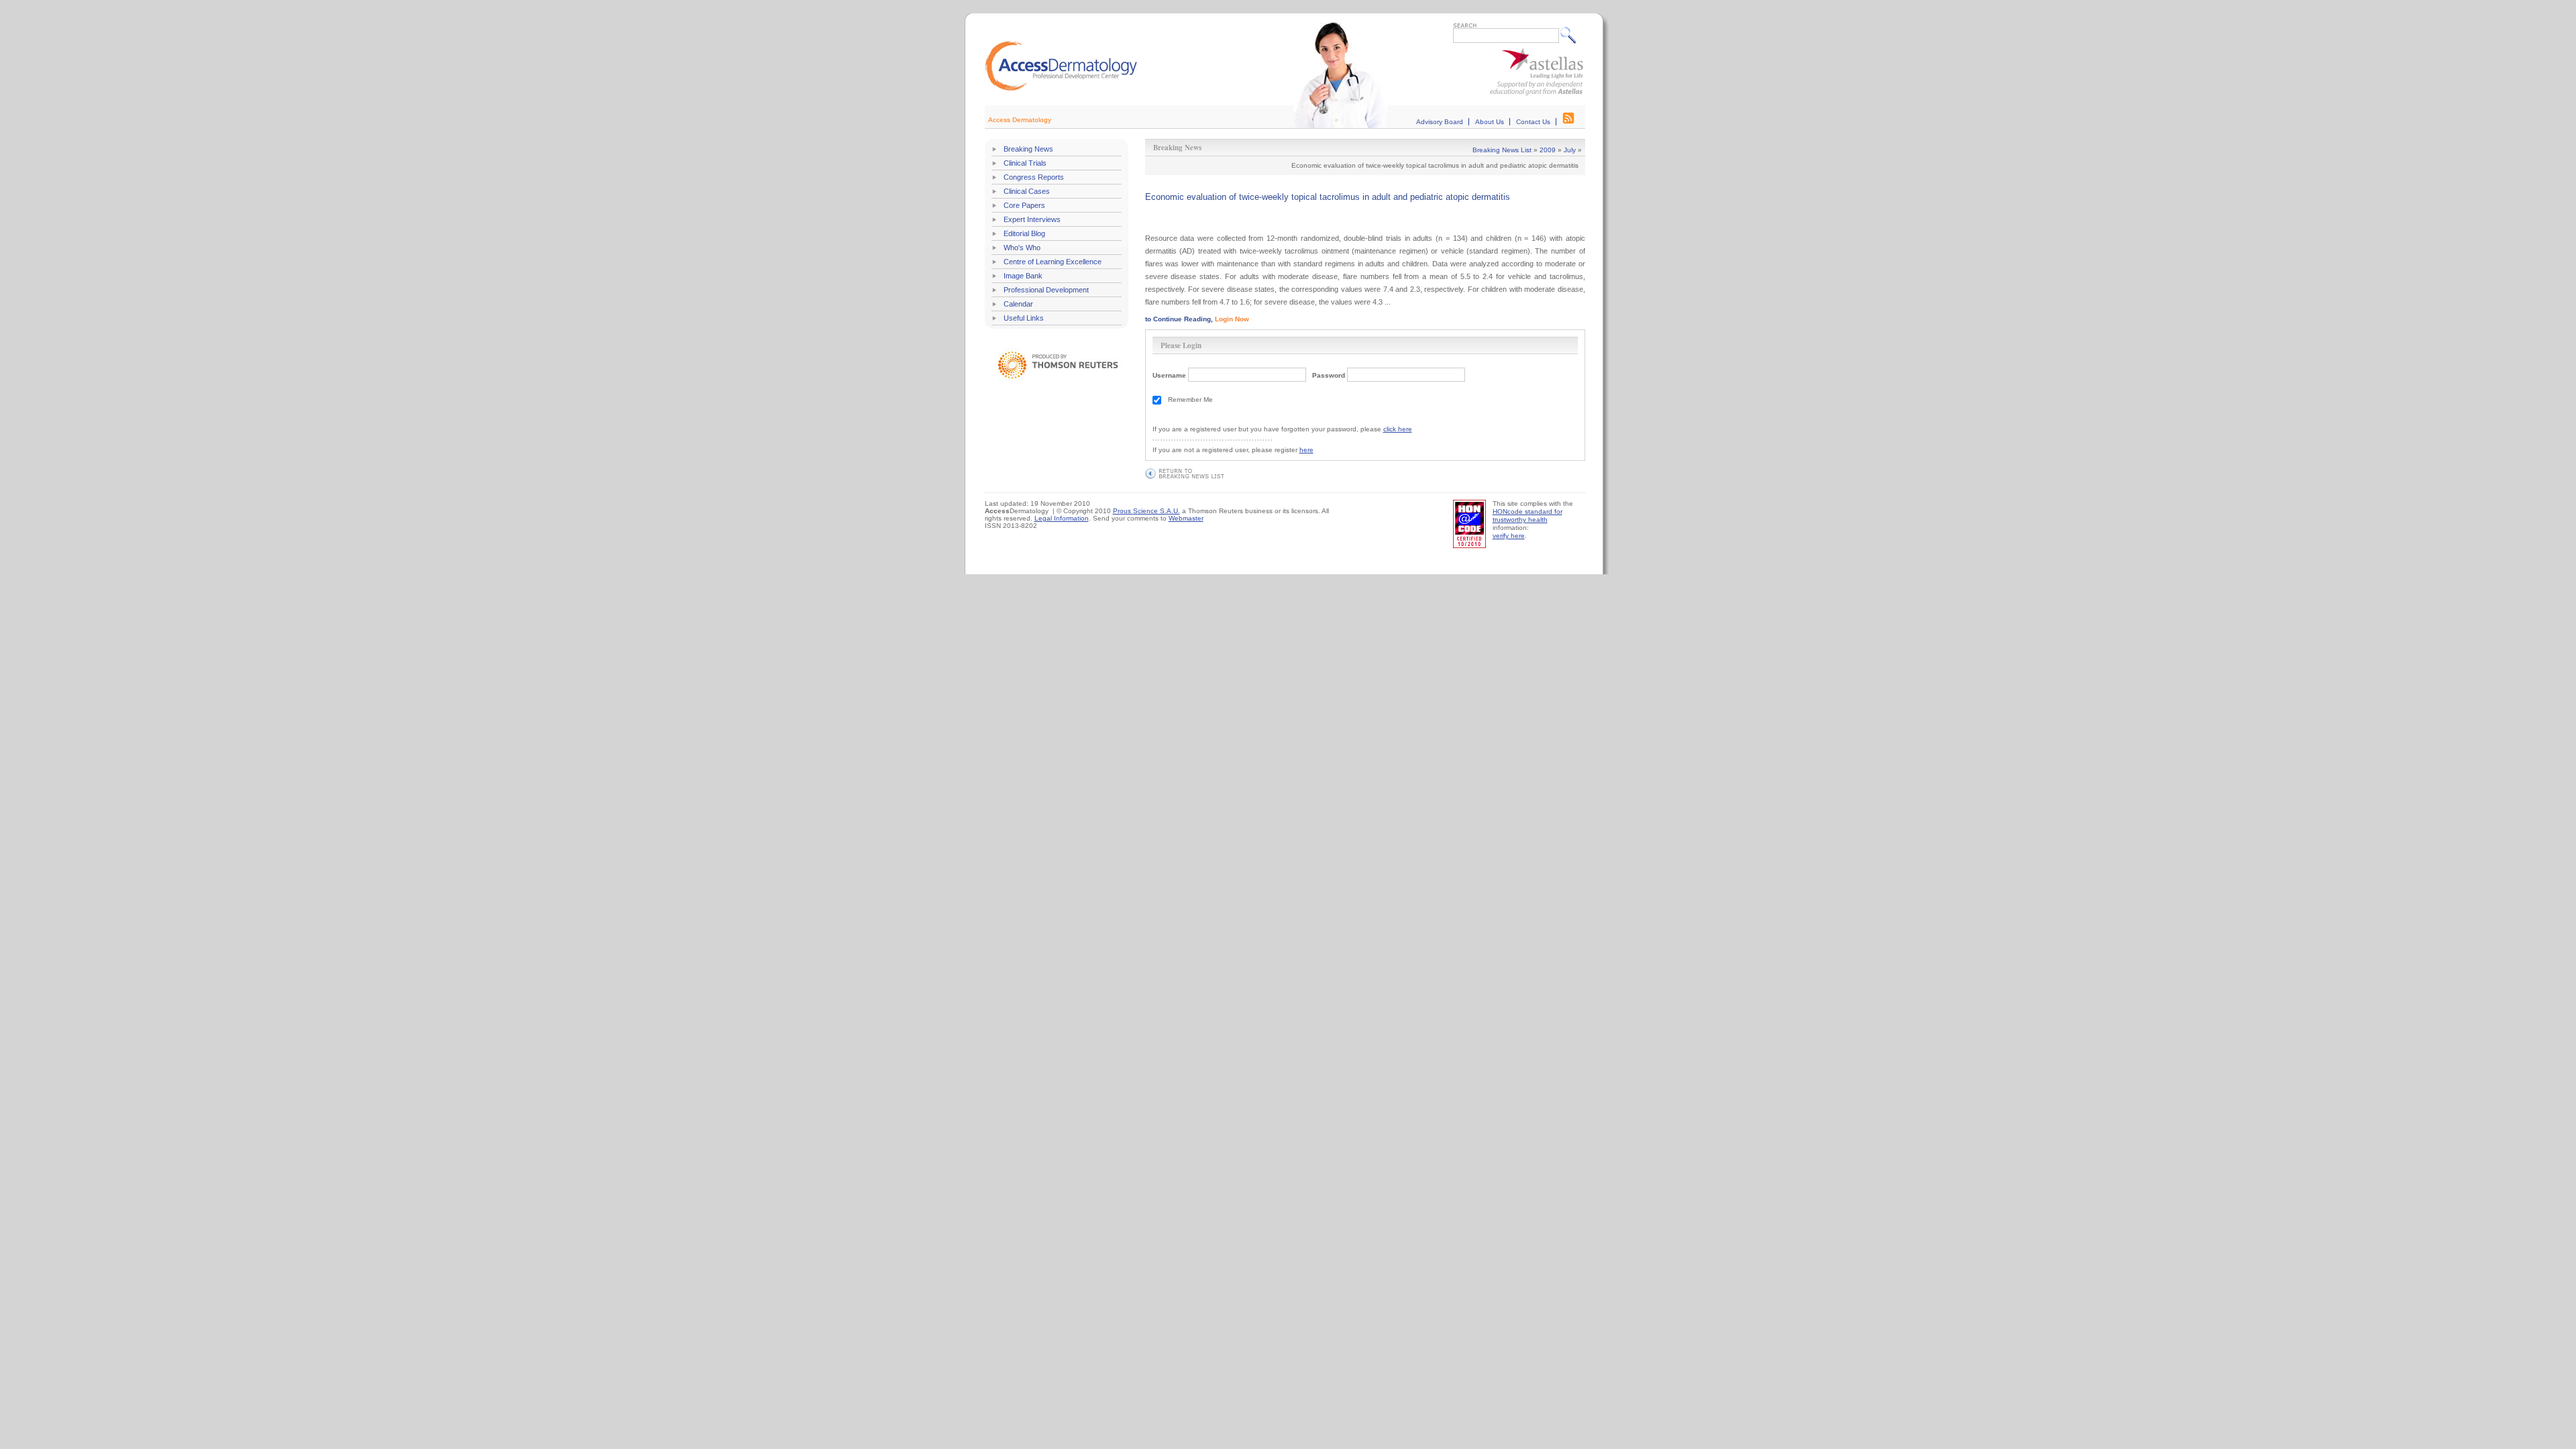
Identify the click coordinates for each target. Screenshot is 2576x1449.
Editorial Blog (1024, 233)
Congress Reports (1034, 177)
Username (1169, 375)
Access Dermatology (1020, 120)
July (1570, 150)
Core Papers (1024, 205)
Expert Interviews (1032, 219)
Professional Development (1046, 290)
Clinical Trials (1025, 163)
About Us (1490, 122)
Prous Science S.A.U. (1146, 511)
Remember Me (1190, 399)
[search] (1571, 35)
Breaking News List (1502, 150)
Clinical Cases (1027, 191)
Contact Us (1533, 122)
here (1306, 450)
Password (1329, 375)
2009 (1548, 150)
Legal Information (1062, 518)
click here (1398, 429)
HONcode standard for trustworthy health (1527, 516)
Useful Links (1024, 318)
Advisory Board (1440, 122)
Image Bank (1023, 276)
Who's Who (1022, 248)
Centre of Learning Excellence (1053, 262)
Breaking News (1028, 149)
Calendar (1018, 304)
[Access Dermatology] (1061, 89)
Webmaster (1186, 518)
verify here (1509, 536)
